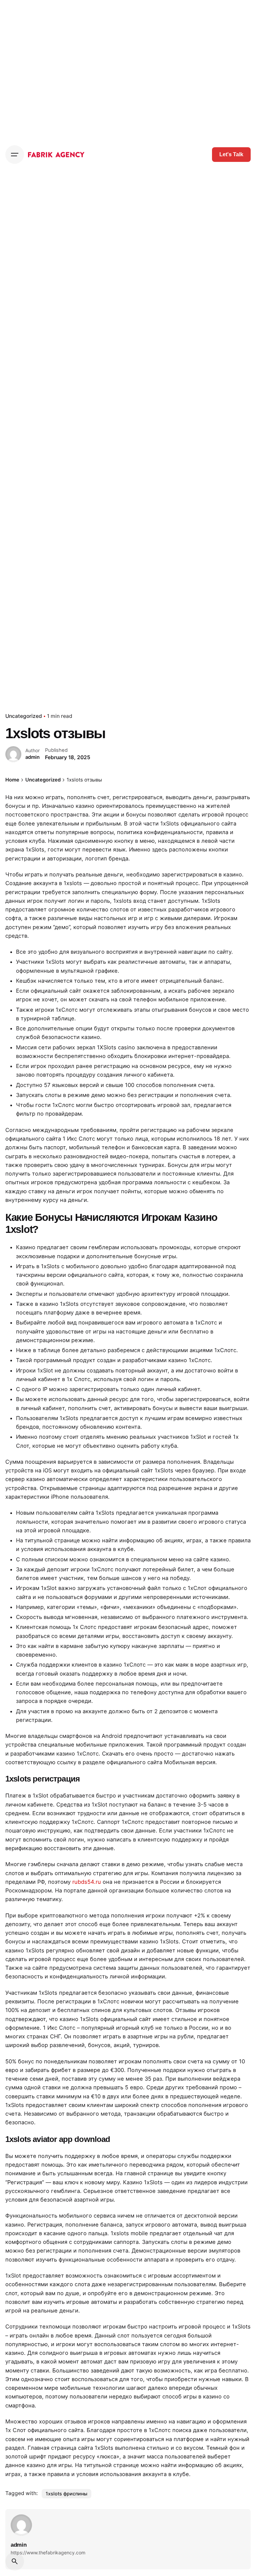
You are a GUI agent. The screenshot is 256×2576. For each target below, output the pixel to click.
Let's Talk (231, 154)
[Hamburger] (15, 155)
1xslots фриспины (66, 2494)
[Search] (15, 2561)
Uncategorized (24, 716)
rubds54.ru (87, 1882)
